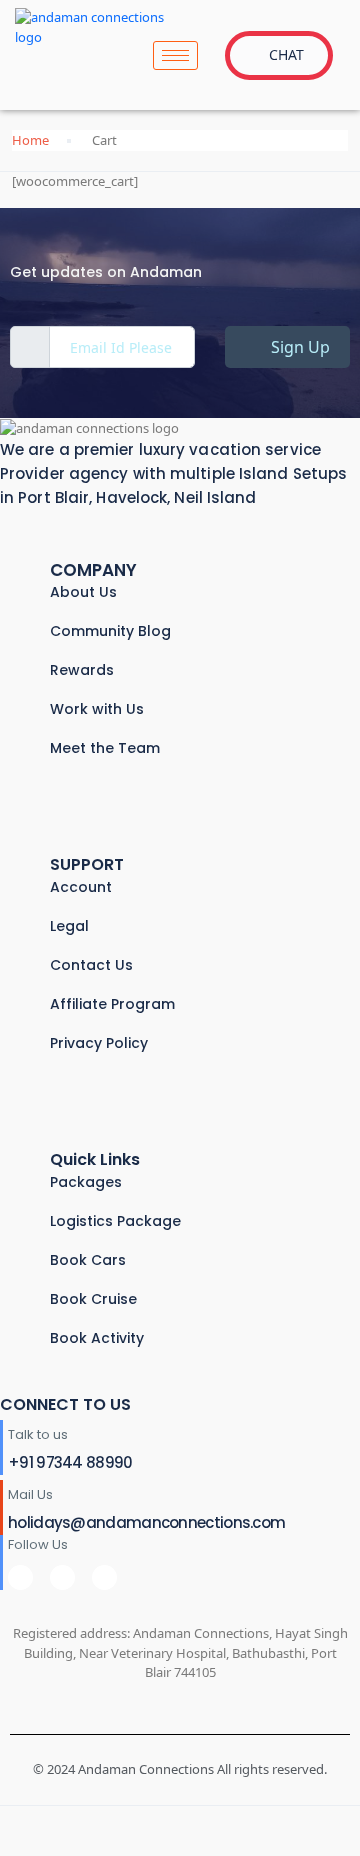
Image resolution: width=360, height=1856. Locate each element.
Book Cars (88, 1260)
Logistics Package (115, 1221)
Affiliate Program (112, 1004)
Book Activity (97, 1338)
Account (81, 887)
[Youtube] (104, 1577)
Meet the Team (105, 748)
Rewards (82, 670)
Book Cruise (93, 1299)
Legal (69, 926)
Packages (86, 1182)
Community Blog (110, 631)
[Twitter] (62, 1577)
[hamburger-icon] (175, 55)
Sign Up (298, 347)
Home (30, 140)
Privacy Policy (99, 1043)
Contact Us (91, 965)
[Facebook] (20, 1577)
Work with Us (97, 709)
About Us (83, 592)
